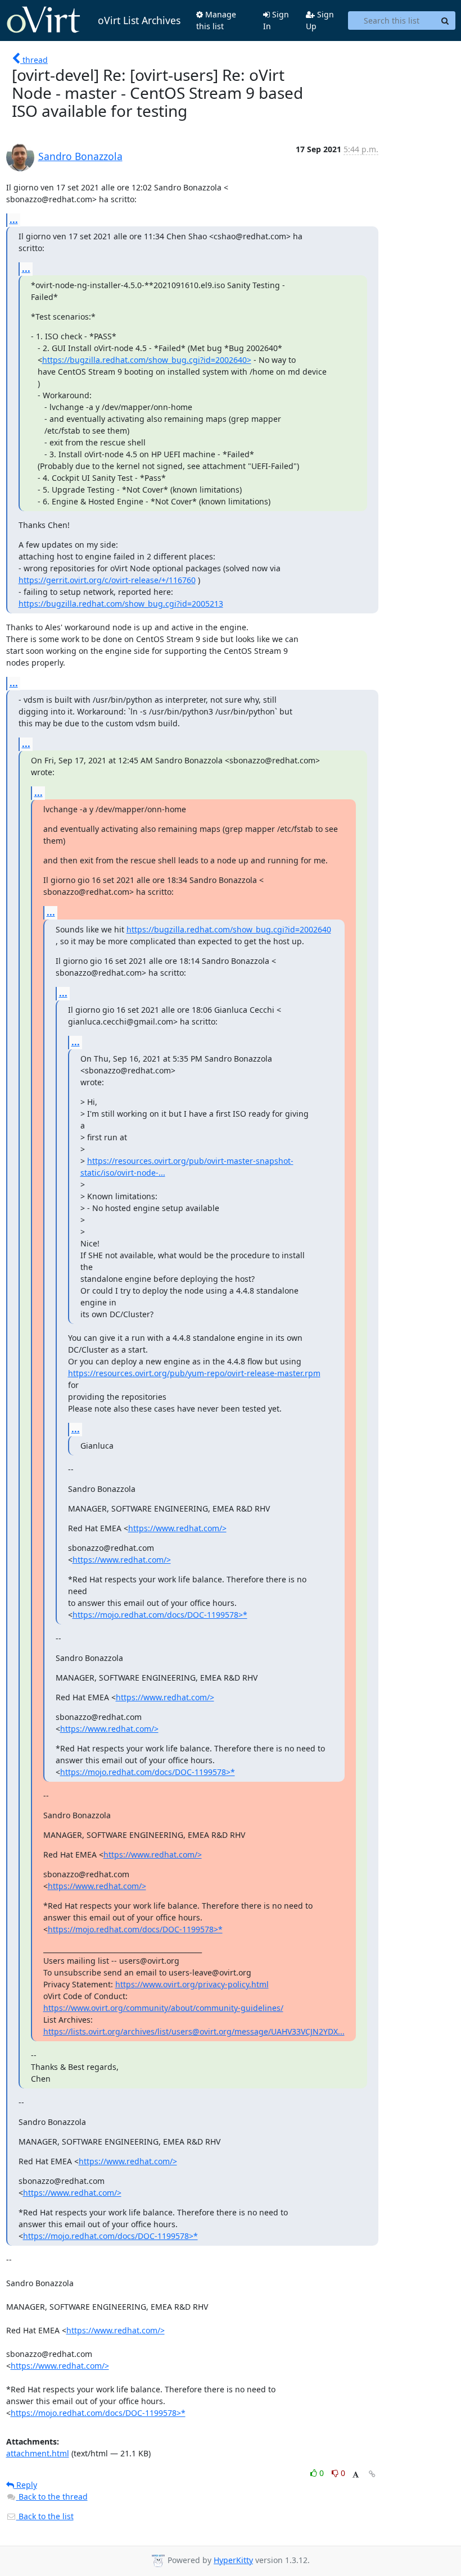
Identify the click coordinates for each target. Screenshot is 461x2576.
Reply (26, 2485)
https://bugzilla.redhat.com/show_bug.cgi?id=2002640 (229, 929)
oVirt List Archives (139, 20)
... (14, 220)
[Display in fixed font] (356, 2475)
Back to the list (45, 2516)
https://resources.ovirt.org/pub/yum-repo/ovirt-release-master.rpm (194, 1373)
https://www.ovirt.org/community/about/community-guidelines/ (163, 2008)
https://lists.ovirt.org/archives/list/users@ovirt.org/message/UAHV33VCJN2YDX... (194, 2031)
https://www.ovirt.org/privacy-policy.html (192, 1984)
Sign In (276, 20)
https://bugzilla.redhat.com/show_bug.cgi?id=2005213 (121, 604)
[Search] (445, 21)
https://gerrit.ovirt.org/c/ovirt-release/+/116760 (107, 580)
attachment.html (38, 2453)
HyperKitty (233, 2560)
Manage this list (216, 20)
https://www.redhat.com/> (177, 1528)
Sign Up (320, 20)
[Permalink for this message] (372, 2474)
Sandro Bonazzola (80, 156)
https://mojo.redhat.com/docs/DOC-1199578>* (160, 1615)
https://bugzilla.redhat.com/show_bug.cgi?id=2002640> (147, 360)
